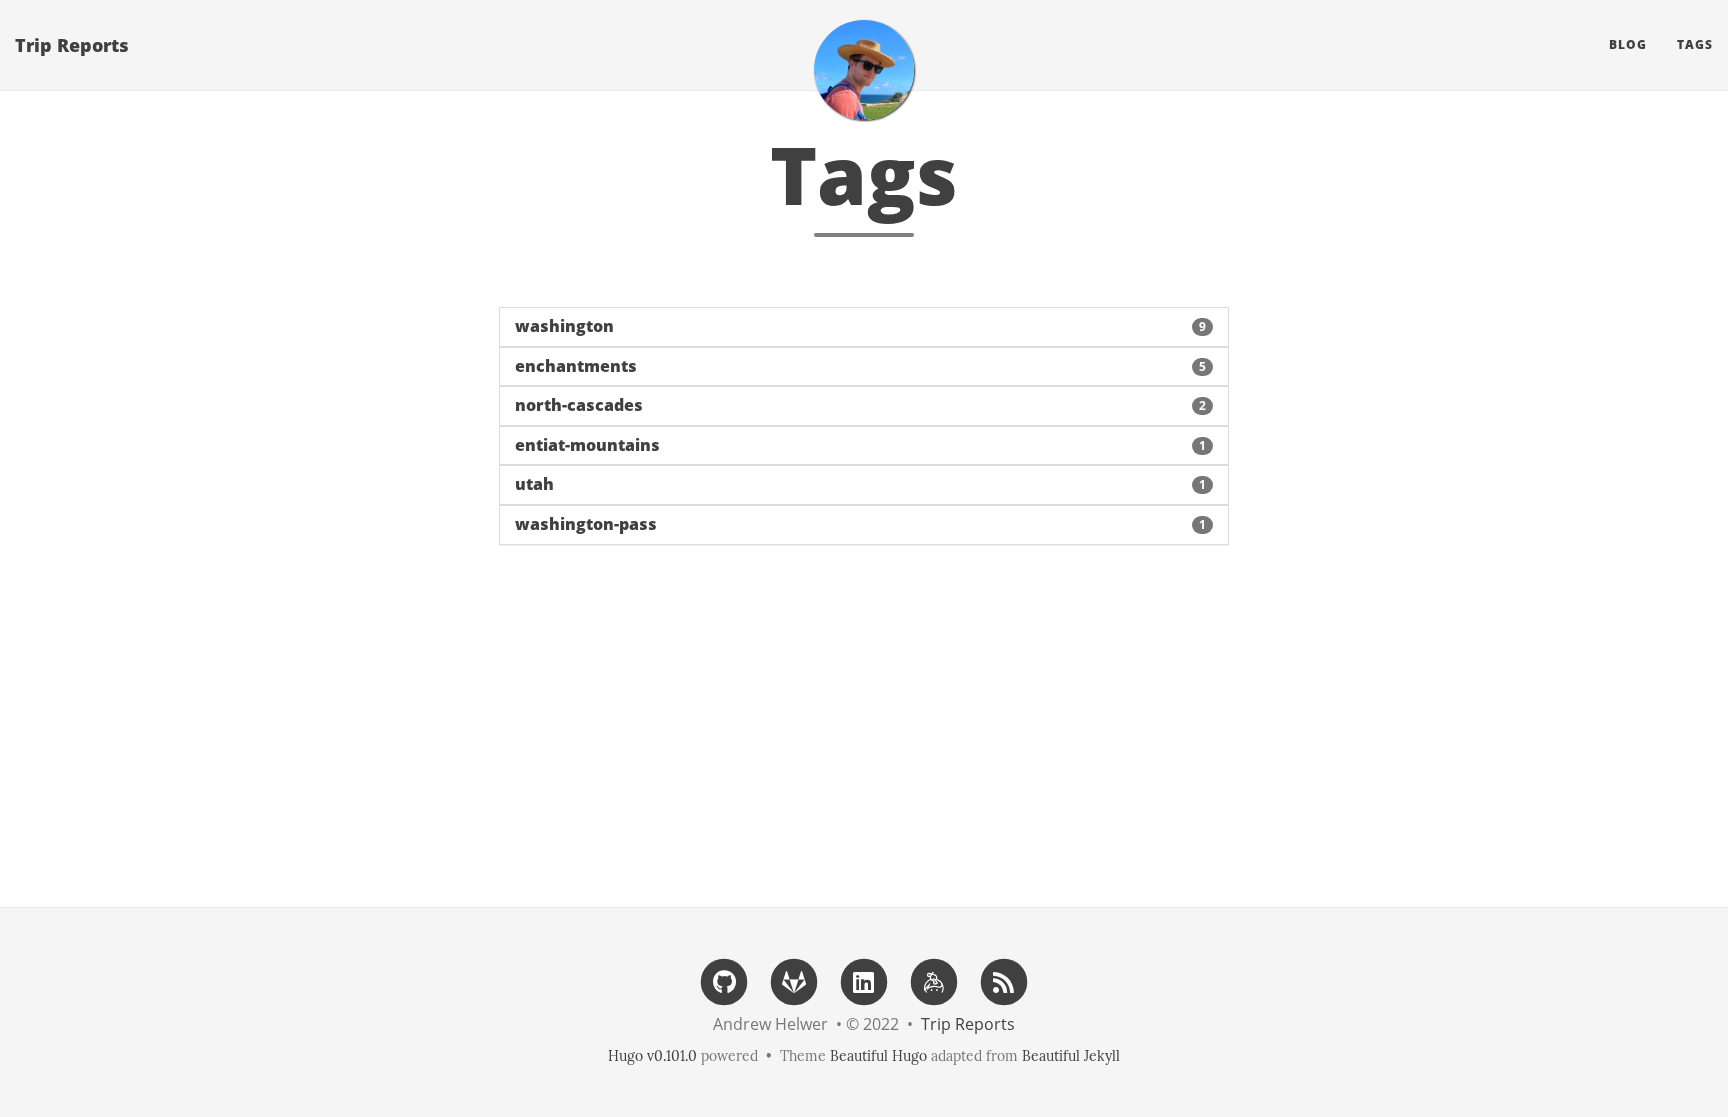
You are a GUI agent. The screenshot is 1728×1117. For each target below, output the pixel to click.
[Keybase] (934, 980)
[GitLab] (794, 980)
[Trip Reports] (864, 70)
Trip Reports (72, 45)
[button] (864, 327)
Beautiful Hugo (878, 1056)
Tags (1695, 44)
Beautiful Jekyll (1071, 1056)
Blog (1628, 44)
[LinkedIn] (864, 980)
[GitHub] (724, 980)
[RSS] (1004, 980)
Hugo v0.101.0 (652, 1056)
